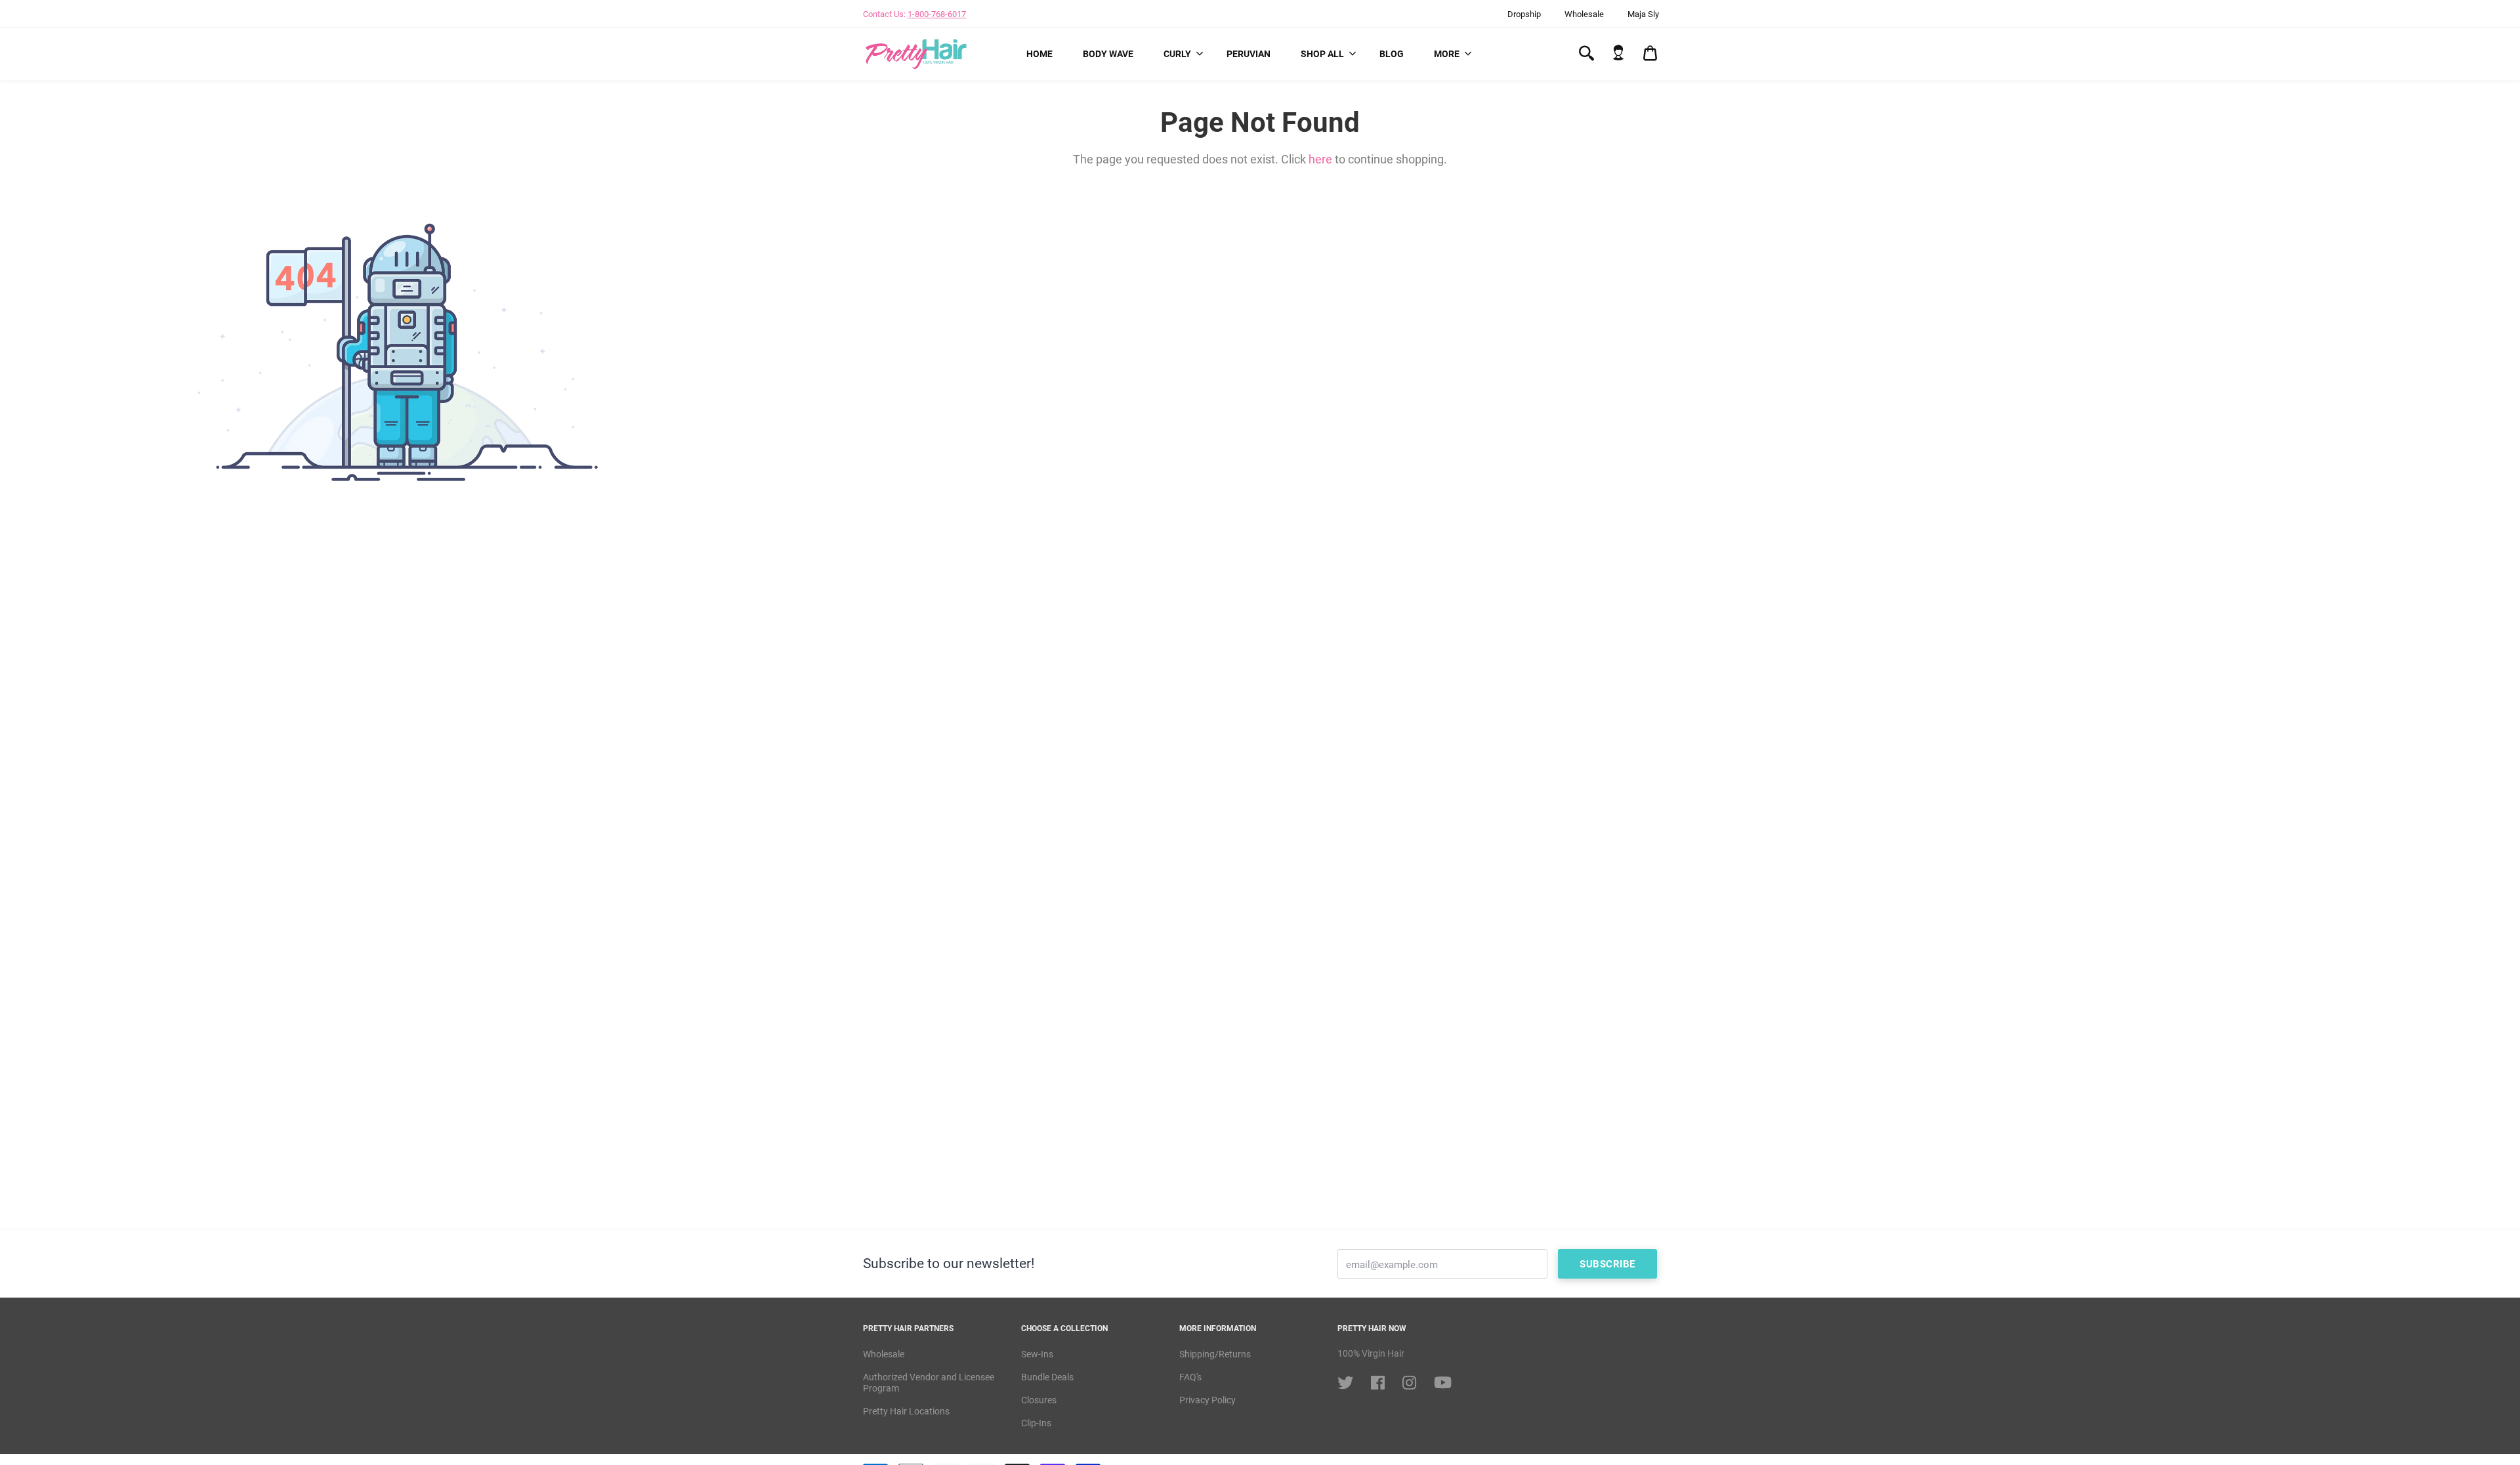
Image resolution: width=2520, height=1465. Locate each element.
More (1447, 54)
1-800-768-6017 (937, 14)
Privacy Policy (1207, 1400)
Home (1039, 54)
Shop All (1322, 54)
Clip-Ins (1036, 1423)
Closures (1039, 1400)
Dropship (1524, 14)
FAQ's (1190, 1377)
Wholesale (1584, 14)
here (1320, 159)
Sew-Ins (1037, 1354)
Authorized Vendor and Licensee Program (929, 1383)
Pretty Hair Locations (906, 1411)
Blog (1392, 54)
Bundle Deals (1047, 1377)
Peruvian (1249, 54)
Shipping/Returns (1215, 1354)
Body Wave (1108, 54)
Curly (1177, 54)
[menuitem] (1039, 54)
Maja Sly (1643, 14)
